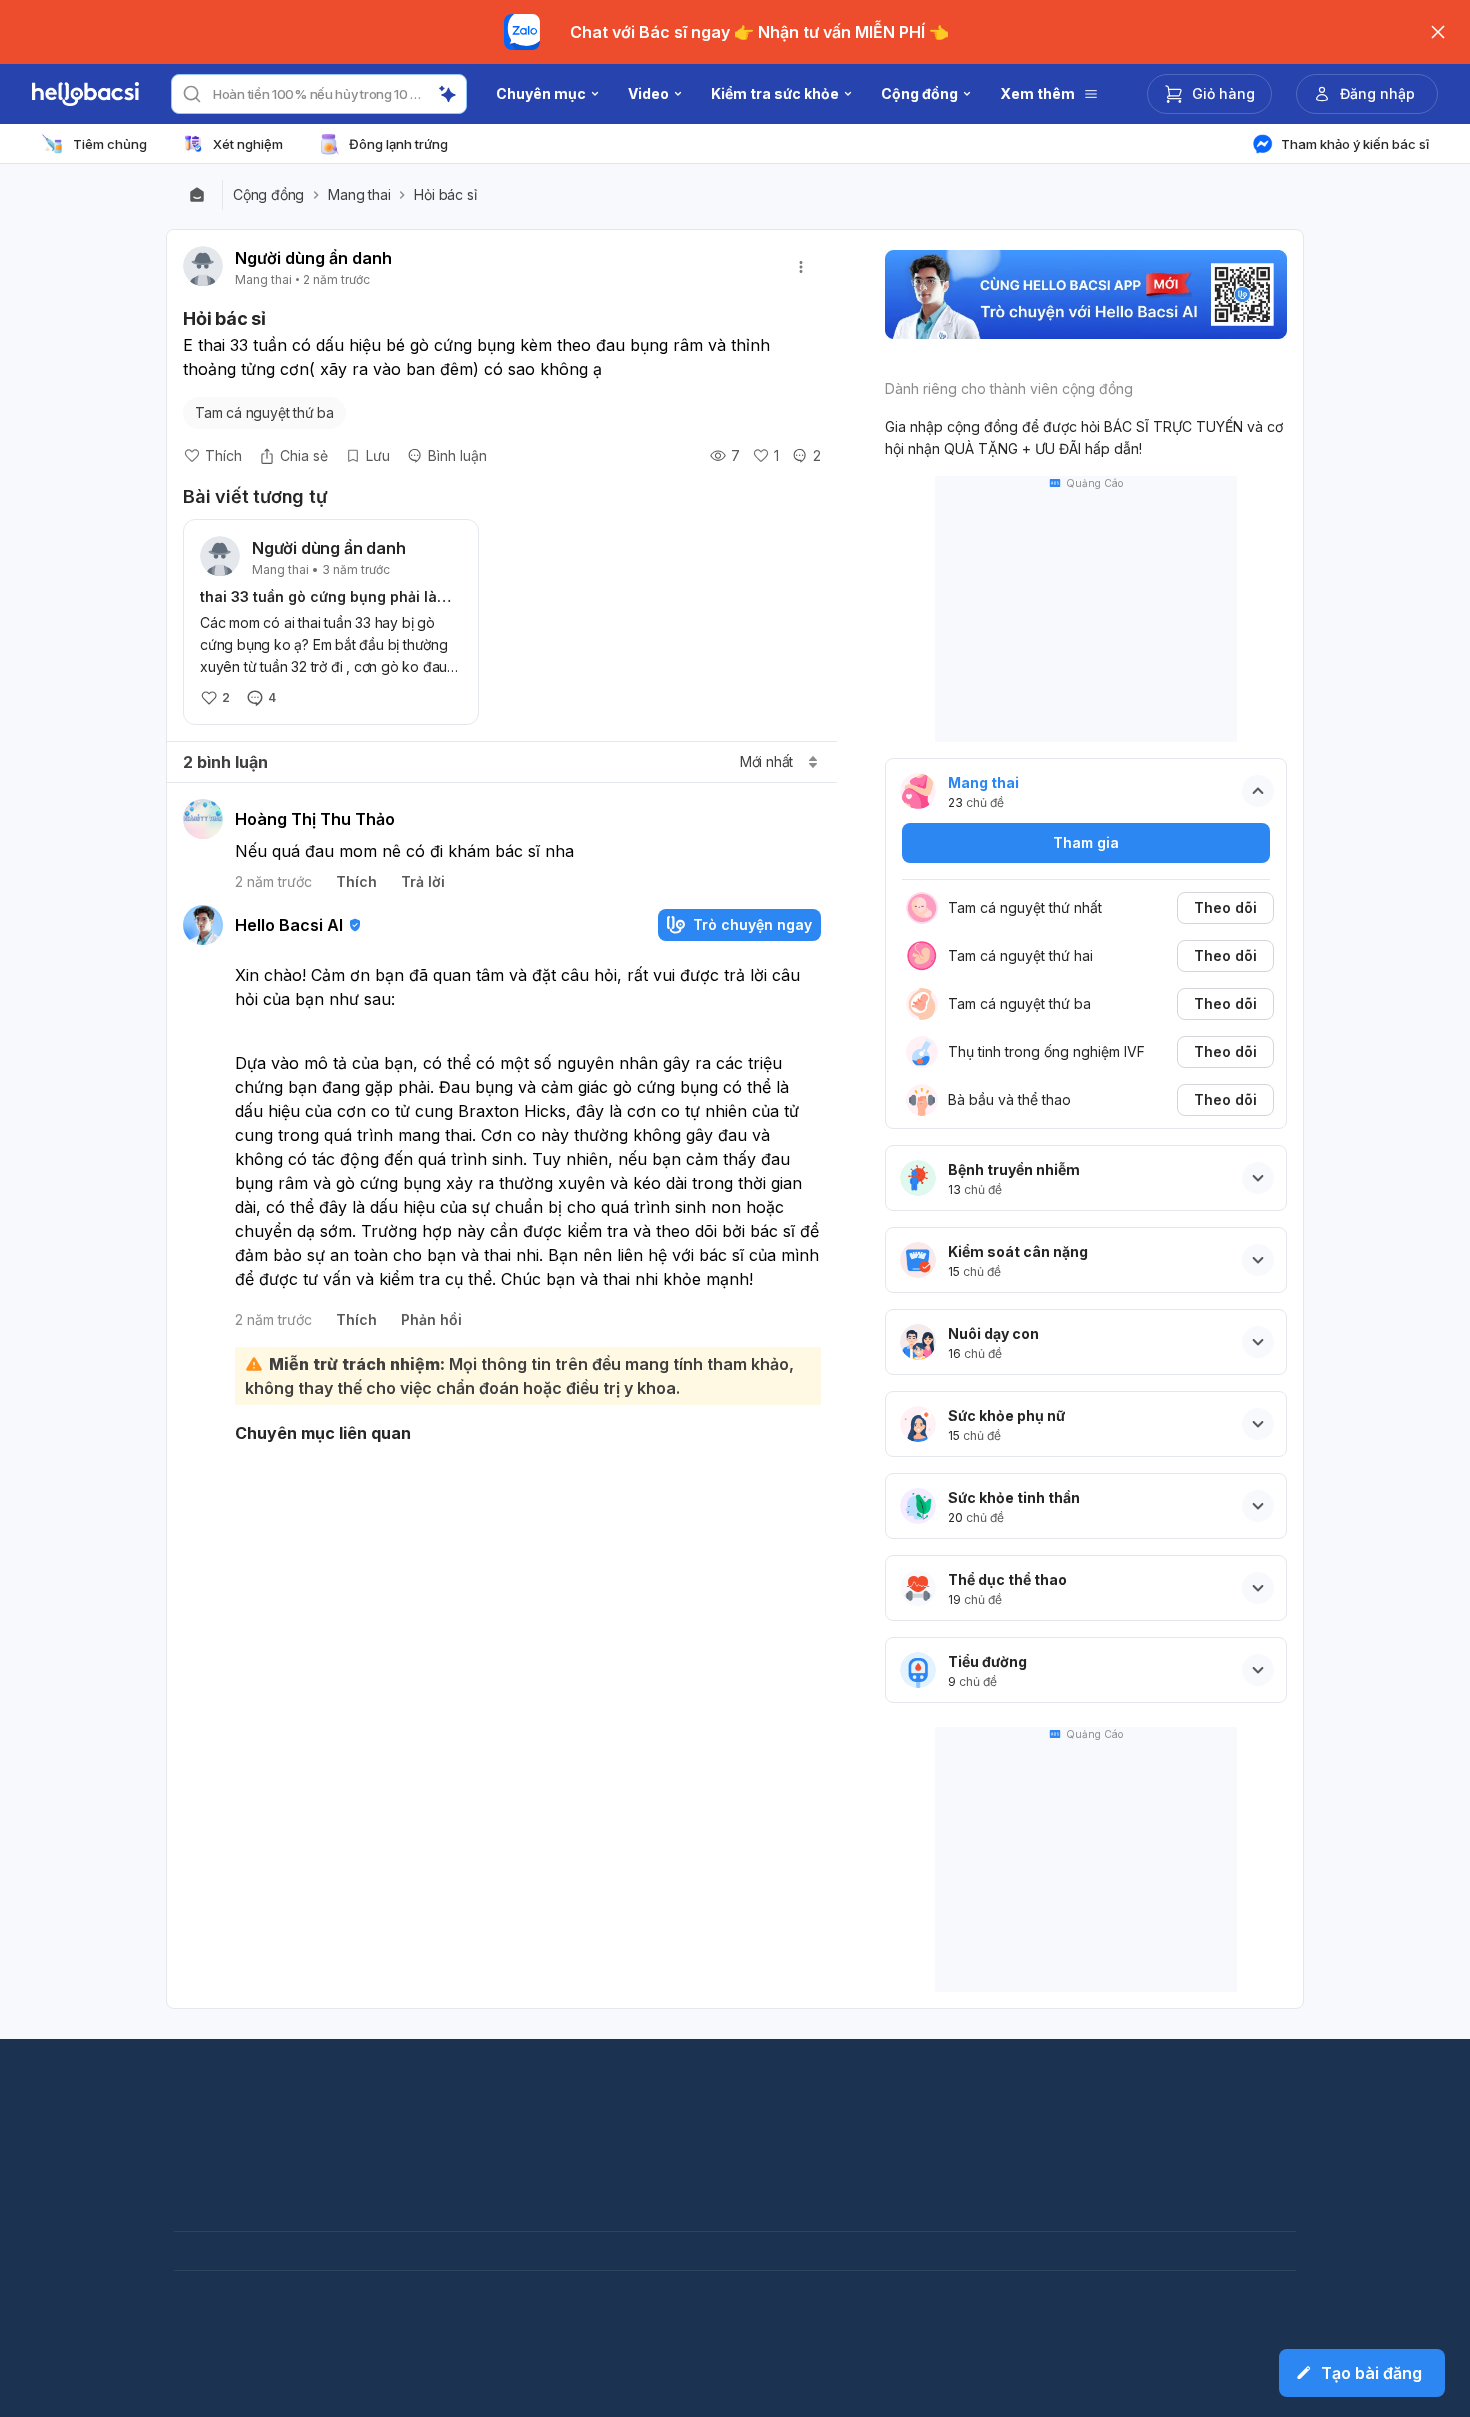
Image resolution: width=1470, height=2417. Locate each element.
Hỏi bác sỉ (445, 195)
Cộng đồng (268, 195)
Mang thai (359, 195)
